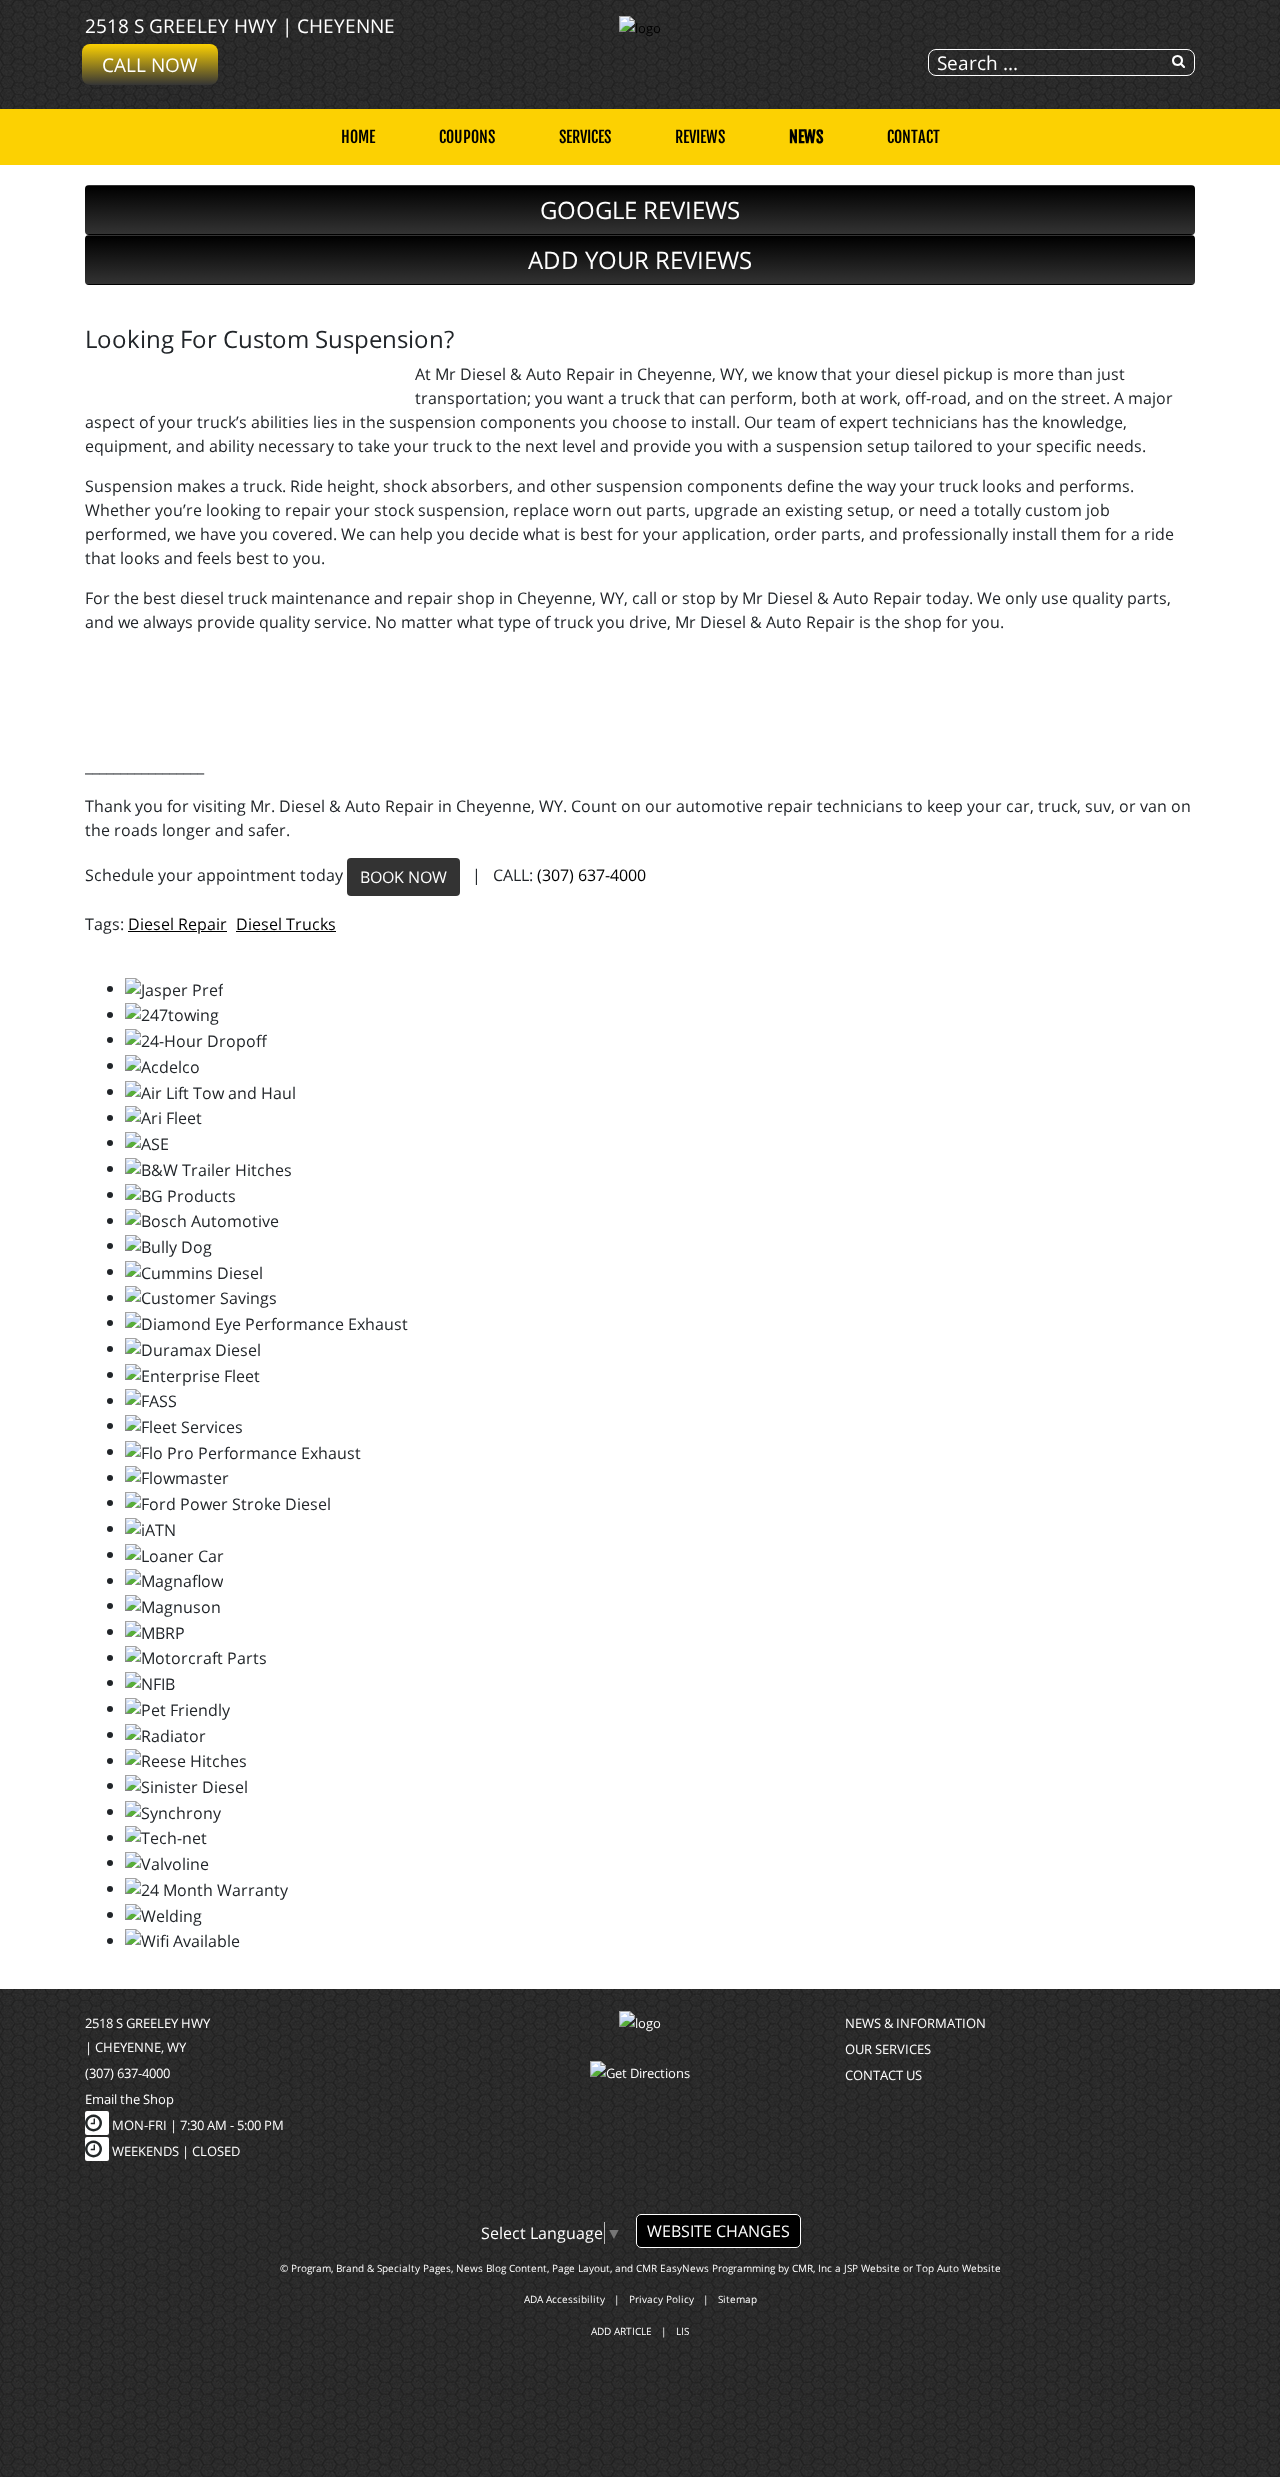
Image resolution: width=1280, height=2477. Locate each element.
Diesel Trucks (286, 924)
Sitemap (737, 2299)
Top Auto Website (958, 2268)
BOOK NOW (403, 877)
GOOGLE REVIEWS (640, 209)
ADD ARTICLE (621, 2331)
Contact (913, 137)
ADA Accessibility (564, 2299)
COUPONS (467, 137)
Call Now (150, 64)
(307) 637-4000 (591, 875)
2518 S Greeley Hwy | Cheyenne (240, 25)
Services (585, 137)
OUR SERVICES (888, 2049)
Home (358, 137)
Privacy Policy (661, 2299)
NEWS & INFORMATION (915, 2023)
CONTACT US (883, 2075)
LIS (682, 2331)
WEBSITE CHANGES (718, 2231)
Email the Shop (129, 2099)
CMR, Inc (812, 2268)
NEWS (806, 137)
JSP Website (872, 2268)
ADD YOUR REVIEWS (640, 259)
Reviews (700, 137)
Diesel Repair (177, 924)
